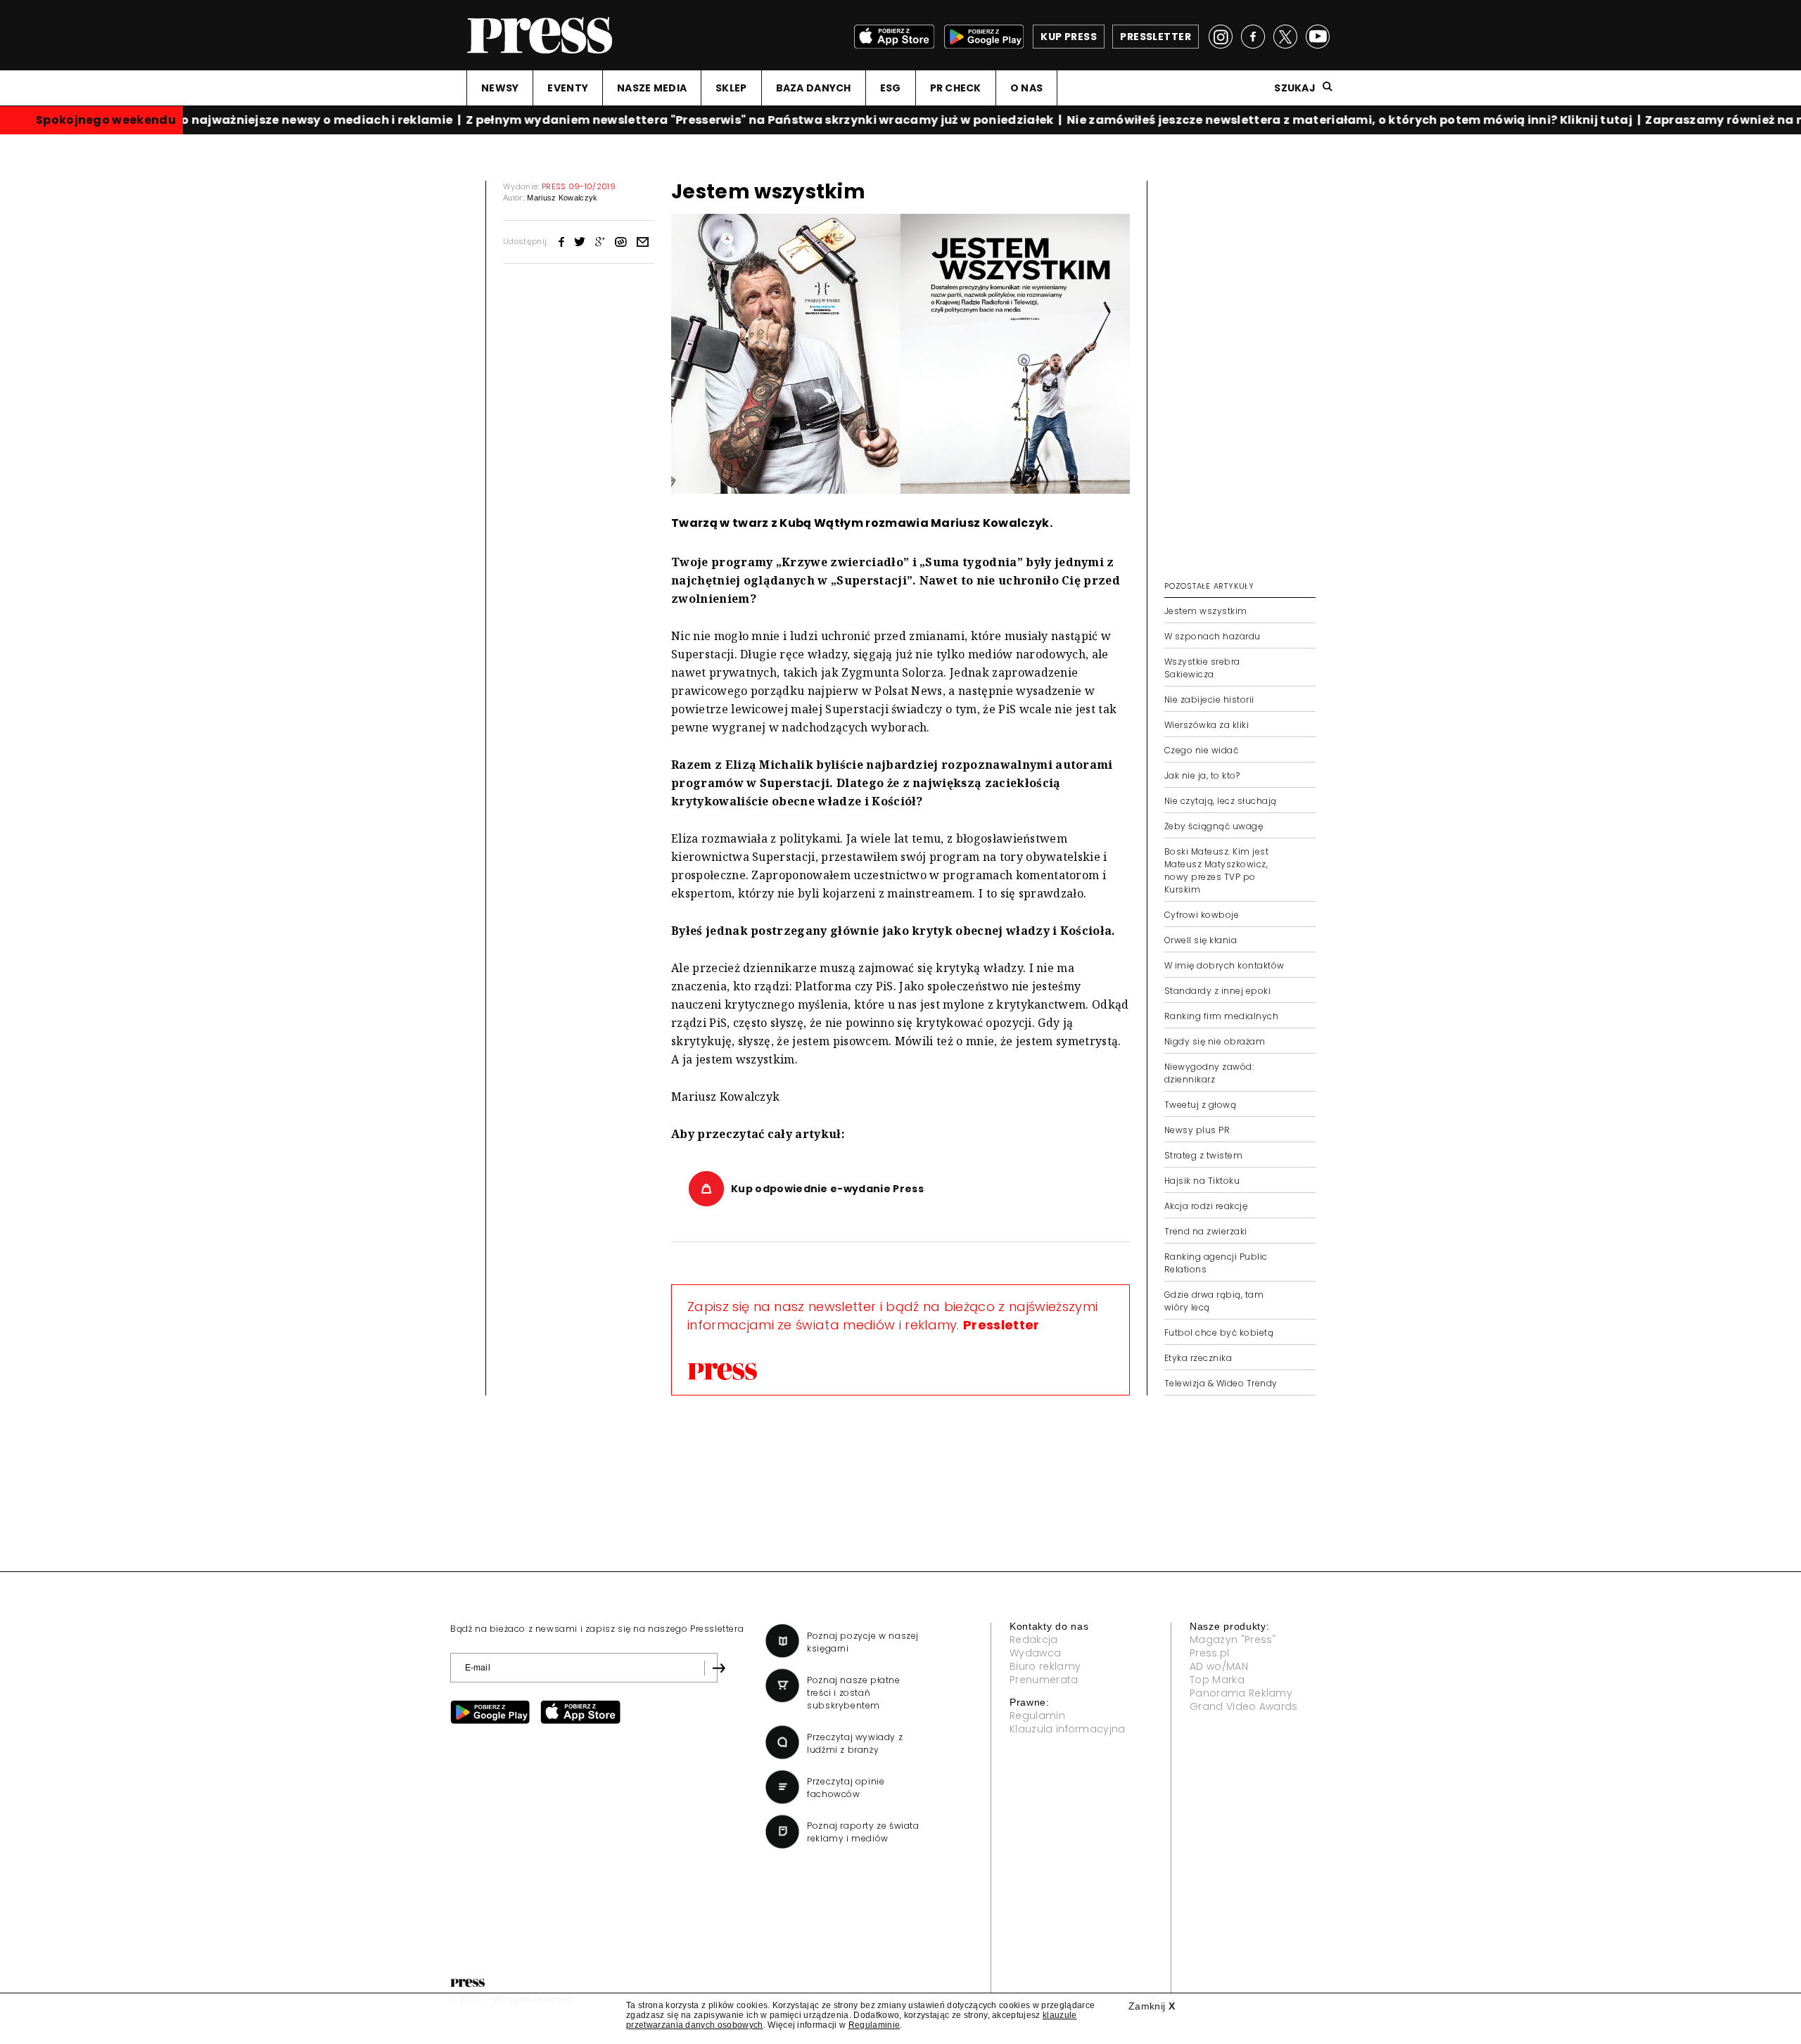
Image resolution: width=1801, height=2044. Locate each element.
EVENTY (568, 88)
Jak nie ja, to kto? (1202, 775)
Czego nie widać (1201, 750)
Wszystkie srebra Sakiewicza (1202, 668)
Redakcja (1034, 1640)
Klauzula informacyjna (1068, 1729)
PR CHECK (956, 88)
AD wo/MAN (1219, 1666)
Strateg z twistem (1203, 1155)
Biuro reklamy (1045, 1666)
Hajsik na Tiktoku (1202, 1181)
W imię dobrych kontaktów (1224, 965)
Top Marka (1217, 1680)
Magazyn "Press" (1233, 1640)
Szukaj (1295, 88)
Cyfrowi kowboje (1202, 915)
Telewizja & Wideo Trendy (1221, 1383)
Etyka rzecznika (1198, 1358)
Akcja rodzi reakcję (1206, 1206)
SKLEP (731, 88)
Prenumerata (1044, 1680)
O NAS (1026, 88)
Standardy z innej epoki (1217, 991)
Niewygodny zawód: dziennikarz (1209, 1073)
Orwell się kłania (1201, 940)
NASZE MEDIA (652, 88)
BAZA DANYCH (814, 88)
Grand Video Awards (1244, 1706)
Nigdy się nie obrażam (1215, 1041)
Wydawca (1035, 1653)
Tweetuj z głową (1200, 1105)
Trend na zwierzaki (1206, 1231)
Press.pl (1210, 1653)
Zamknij (1152, 2006)
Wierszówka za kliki (1207, 725)
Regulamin (1037, 1716)
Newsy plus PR (1197, 1130)
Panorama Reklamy (1241, 1693)
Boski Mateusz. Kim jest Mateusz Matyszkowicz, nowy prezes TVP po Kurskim (1216, 870)
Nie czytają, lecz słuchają (1220, 801)
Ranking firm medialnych (1221, 1016)
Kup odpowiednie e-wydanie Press (827, 1189)
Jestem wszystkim (1206, 611)
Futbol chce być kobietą (1219, 1333)
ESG (891, 88)
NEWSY (500, 88)
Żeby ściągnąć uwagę (1214, 826)
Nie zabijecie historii (1209, 700)
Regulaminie (874, 2025)
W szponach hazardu (1213, 636)
